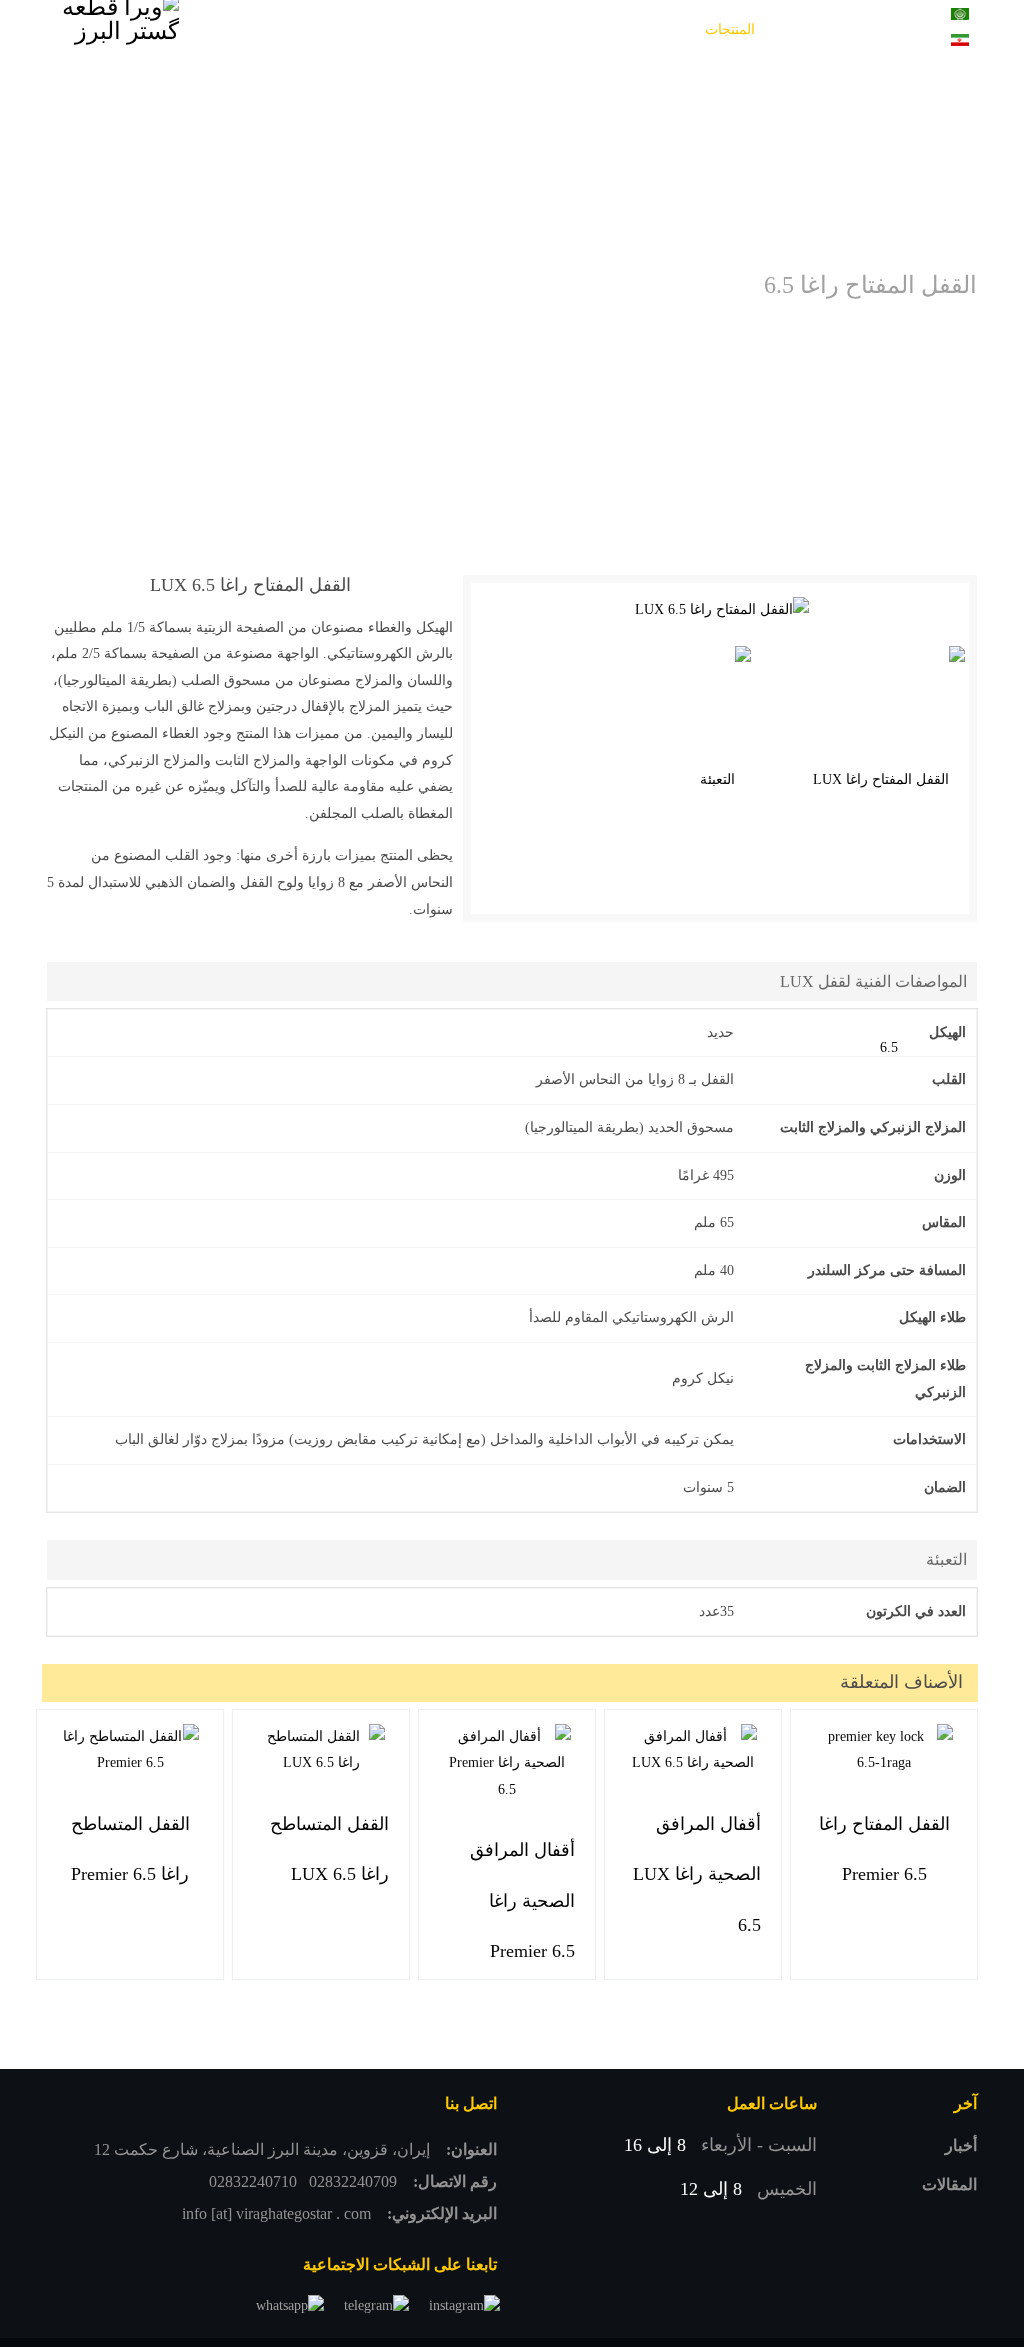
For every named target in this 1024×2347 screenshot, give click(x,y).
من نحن (293, 29)
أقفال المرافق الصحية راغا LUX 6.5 (697, 1874)
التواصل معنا (778, 89)
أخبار (961, 2145)
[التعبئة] (725, 780)
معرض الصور (618, 29)
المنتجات (730, 29)
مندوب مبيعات (388, 29)
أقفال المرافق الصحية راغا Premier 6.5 (522, 1900)
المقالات (949, 2184)
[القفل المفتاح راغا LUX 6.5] (722, 610)
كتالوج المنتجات (504, 29)
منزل (800, 29)
